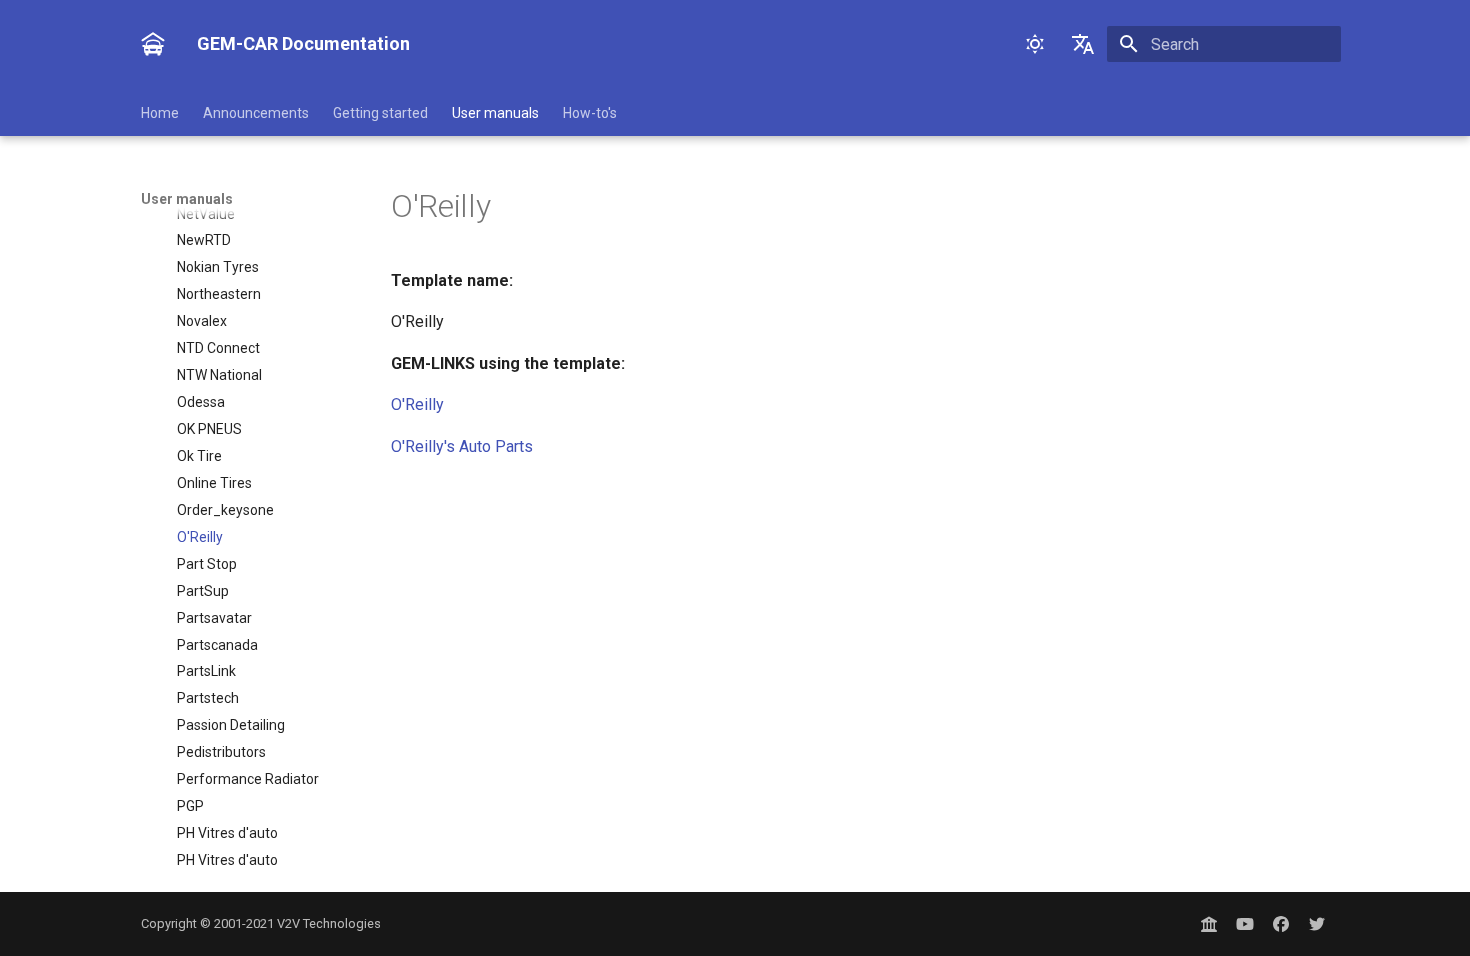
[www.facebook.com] (1281, 924)
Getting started (380, 113)
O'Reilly (417, 404)
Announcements (256, 113)
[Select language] (1083, 44)
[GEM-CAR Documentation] (153, 44)
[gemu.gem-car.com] (1209, 924)
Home (160, 113)
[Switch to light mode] (1035, 44)
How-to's (590, 113)
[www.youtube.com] (1245, 924)
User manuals (495, 113)
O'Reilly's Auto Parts (462, 446)
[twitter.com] (1317, 924)
